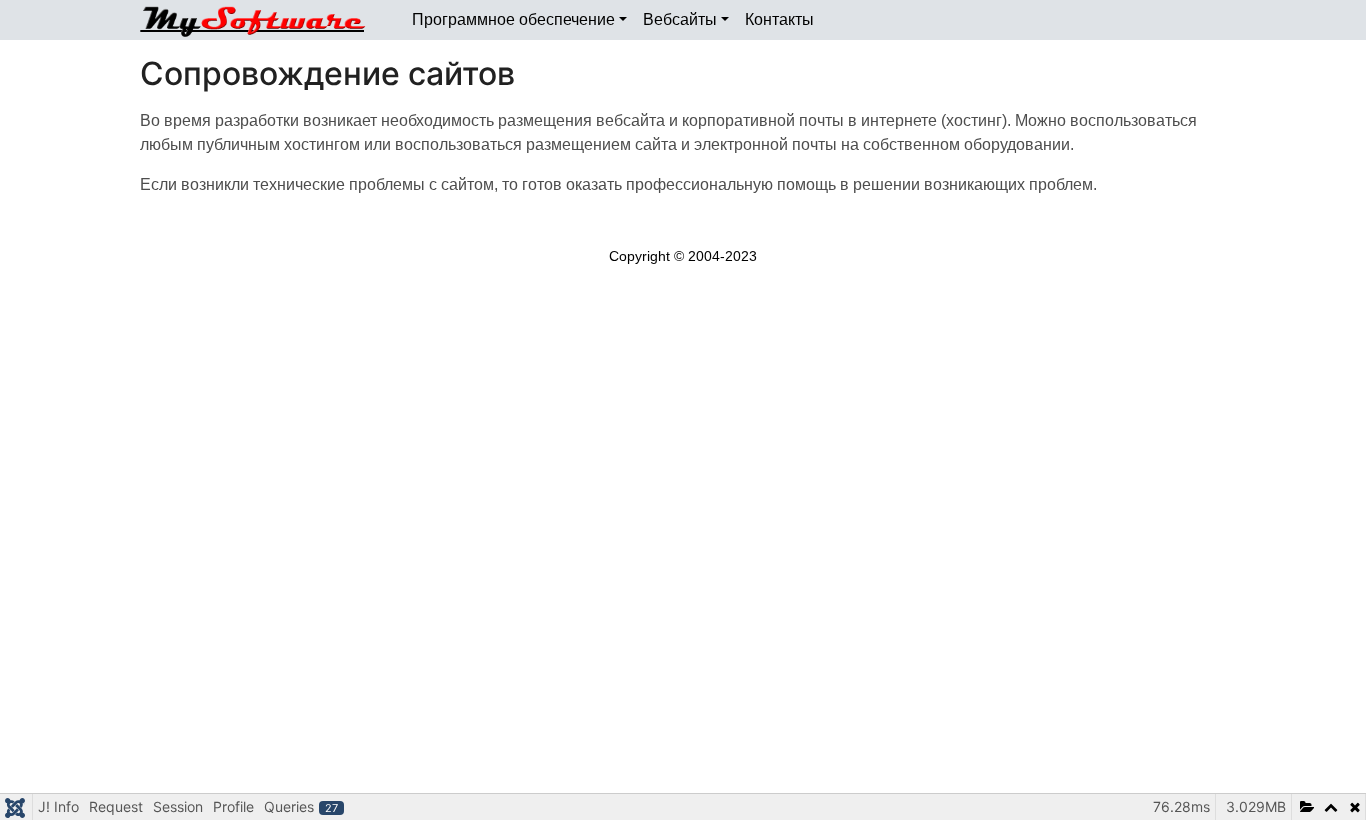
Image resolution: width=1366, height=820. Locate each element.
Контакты (779, 19)
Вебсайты (680, 19)
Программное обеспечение (513, 19)
